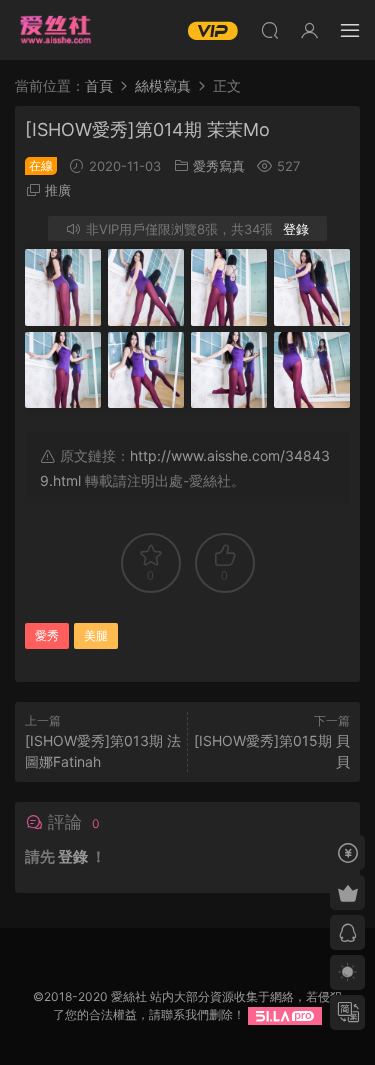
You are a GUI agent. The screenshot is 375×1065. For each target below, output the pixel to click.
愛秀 (47, 635)
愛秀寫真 (219, 166)
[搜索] (270, 30)
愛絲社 (55, 30)
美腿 (96, 635)
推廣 (58, 190)
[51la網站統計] (285, 1014)
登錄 (296, 229)
